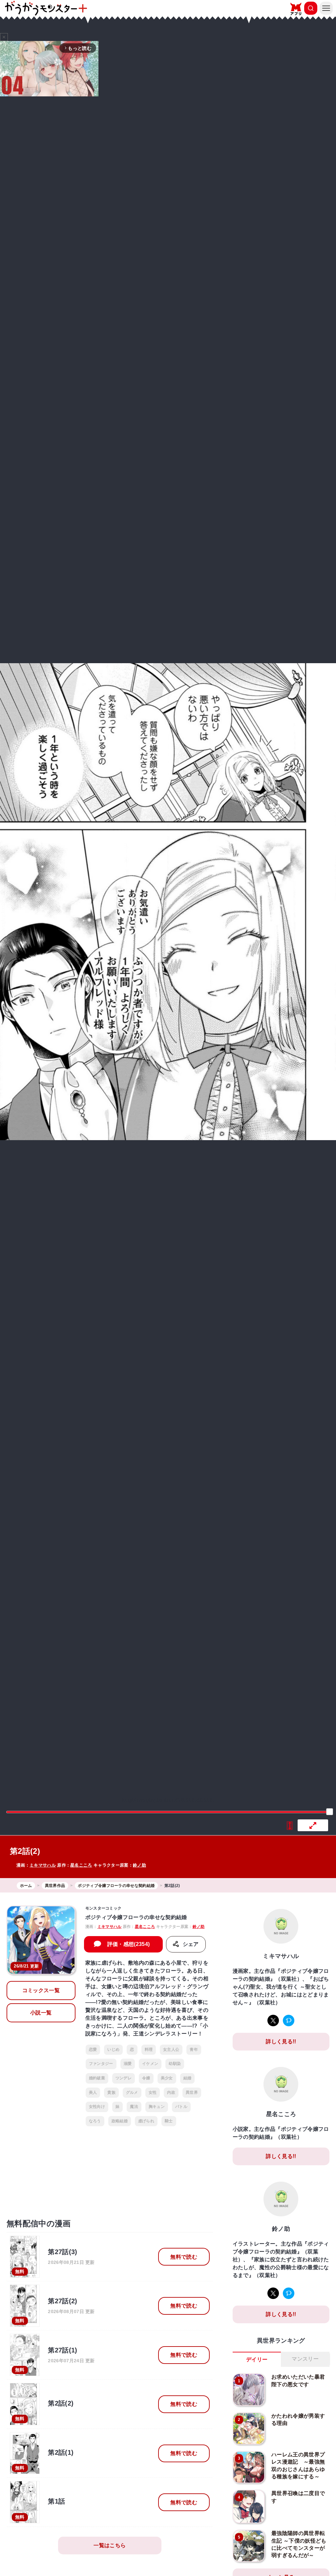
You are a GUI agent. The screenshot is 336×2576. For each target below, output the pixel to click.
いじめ (113, 2050)
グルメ (132, 2092)
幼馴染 (175, 2064)
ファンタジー (101, 2064)
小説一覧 (41, 2013)
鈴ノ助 (139, 1865)
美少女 (167, 2078)
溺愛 (128, 2064)
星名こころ (81, 1865)
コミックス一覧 (41, 1990)
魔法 (134, 2107)
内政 (171, 2092)
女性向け (97, 2107)
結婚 (188, 2078)
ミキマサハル (43, 1865)
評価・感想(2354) (129, 1944)
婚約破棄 (97, 2078)
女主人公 (171, 2050)
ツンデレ (124, 2078)
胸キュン (157, 2107)
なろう (95, 2121)
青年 (194, 2050)
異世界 (192, 2092)
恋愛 (93, 2050)
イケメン (150, 2064)
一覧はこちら (110, 2545)
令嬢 (146, 2078)
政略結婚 (120, 2121)
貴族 (111, 2092)
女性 (153, 2092)
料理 (149, 2050)
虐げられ (146, 2121)
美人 (93, 2092)
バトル (181, 2107)
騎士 (169, 2121)
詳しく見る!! (281, 2041)
